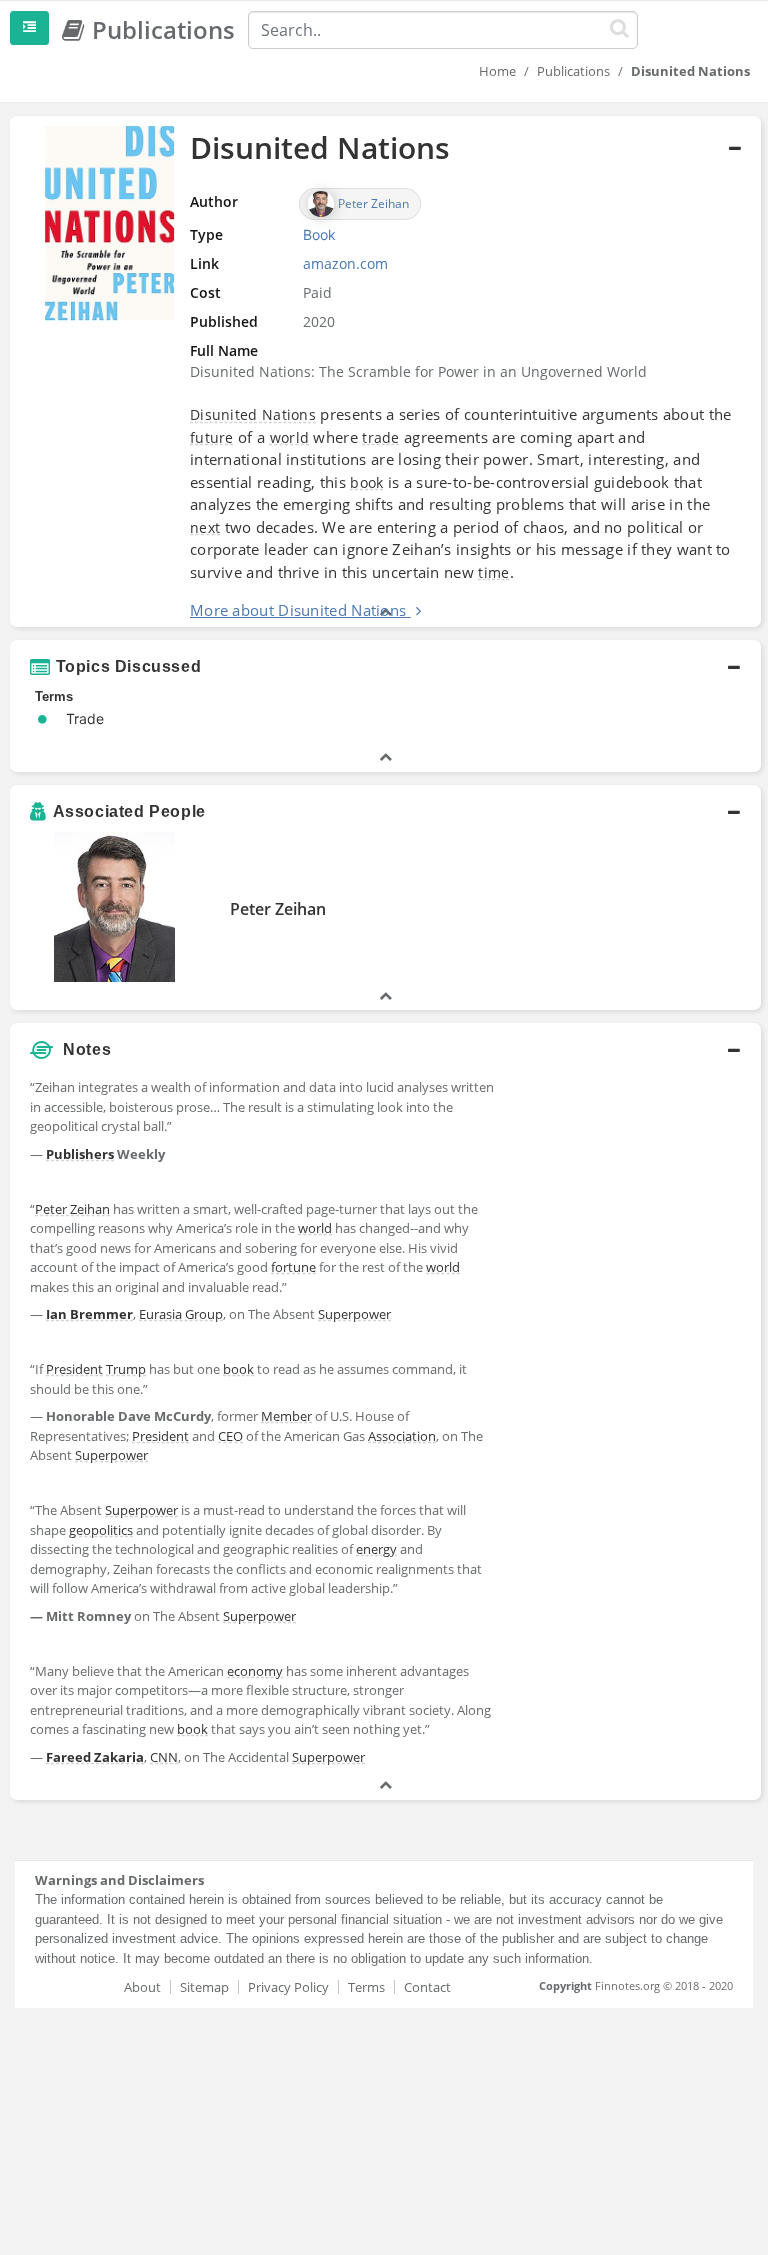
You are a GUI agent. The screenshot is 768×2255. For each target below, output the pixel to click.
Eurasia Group (181, 1314)
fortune (293, 1267)
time (493, 572)
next (205, 527)
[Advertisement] (632, 1170)
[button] (385, 371)
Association (402, 1436)
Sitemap (204, 1987)
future (212, 437)
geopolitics (101, 1530)
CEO (230, 1436)
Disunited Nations (253, 414)
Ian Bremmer (89, 1314)
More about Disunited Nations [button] (298, 610)
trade (381, 437)
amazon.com (345, 263)
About (142, 1987)
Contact (427, 1987)
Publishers (80, 1154)
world (290, 437)
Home (497, 71)
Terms (366, 1987)
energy (376, 1549)
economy (255, 1671)
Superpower (354, 1314)
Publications (573, 71)
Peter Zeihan (278, 909)
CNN (164, 1757)
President (74, 1369)
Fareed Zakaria (95, 1757)
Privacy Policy (288, 1987)
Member (286, 1416)
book (366, 482)
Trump (126, 1369)
